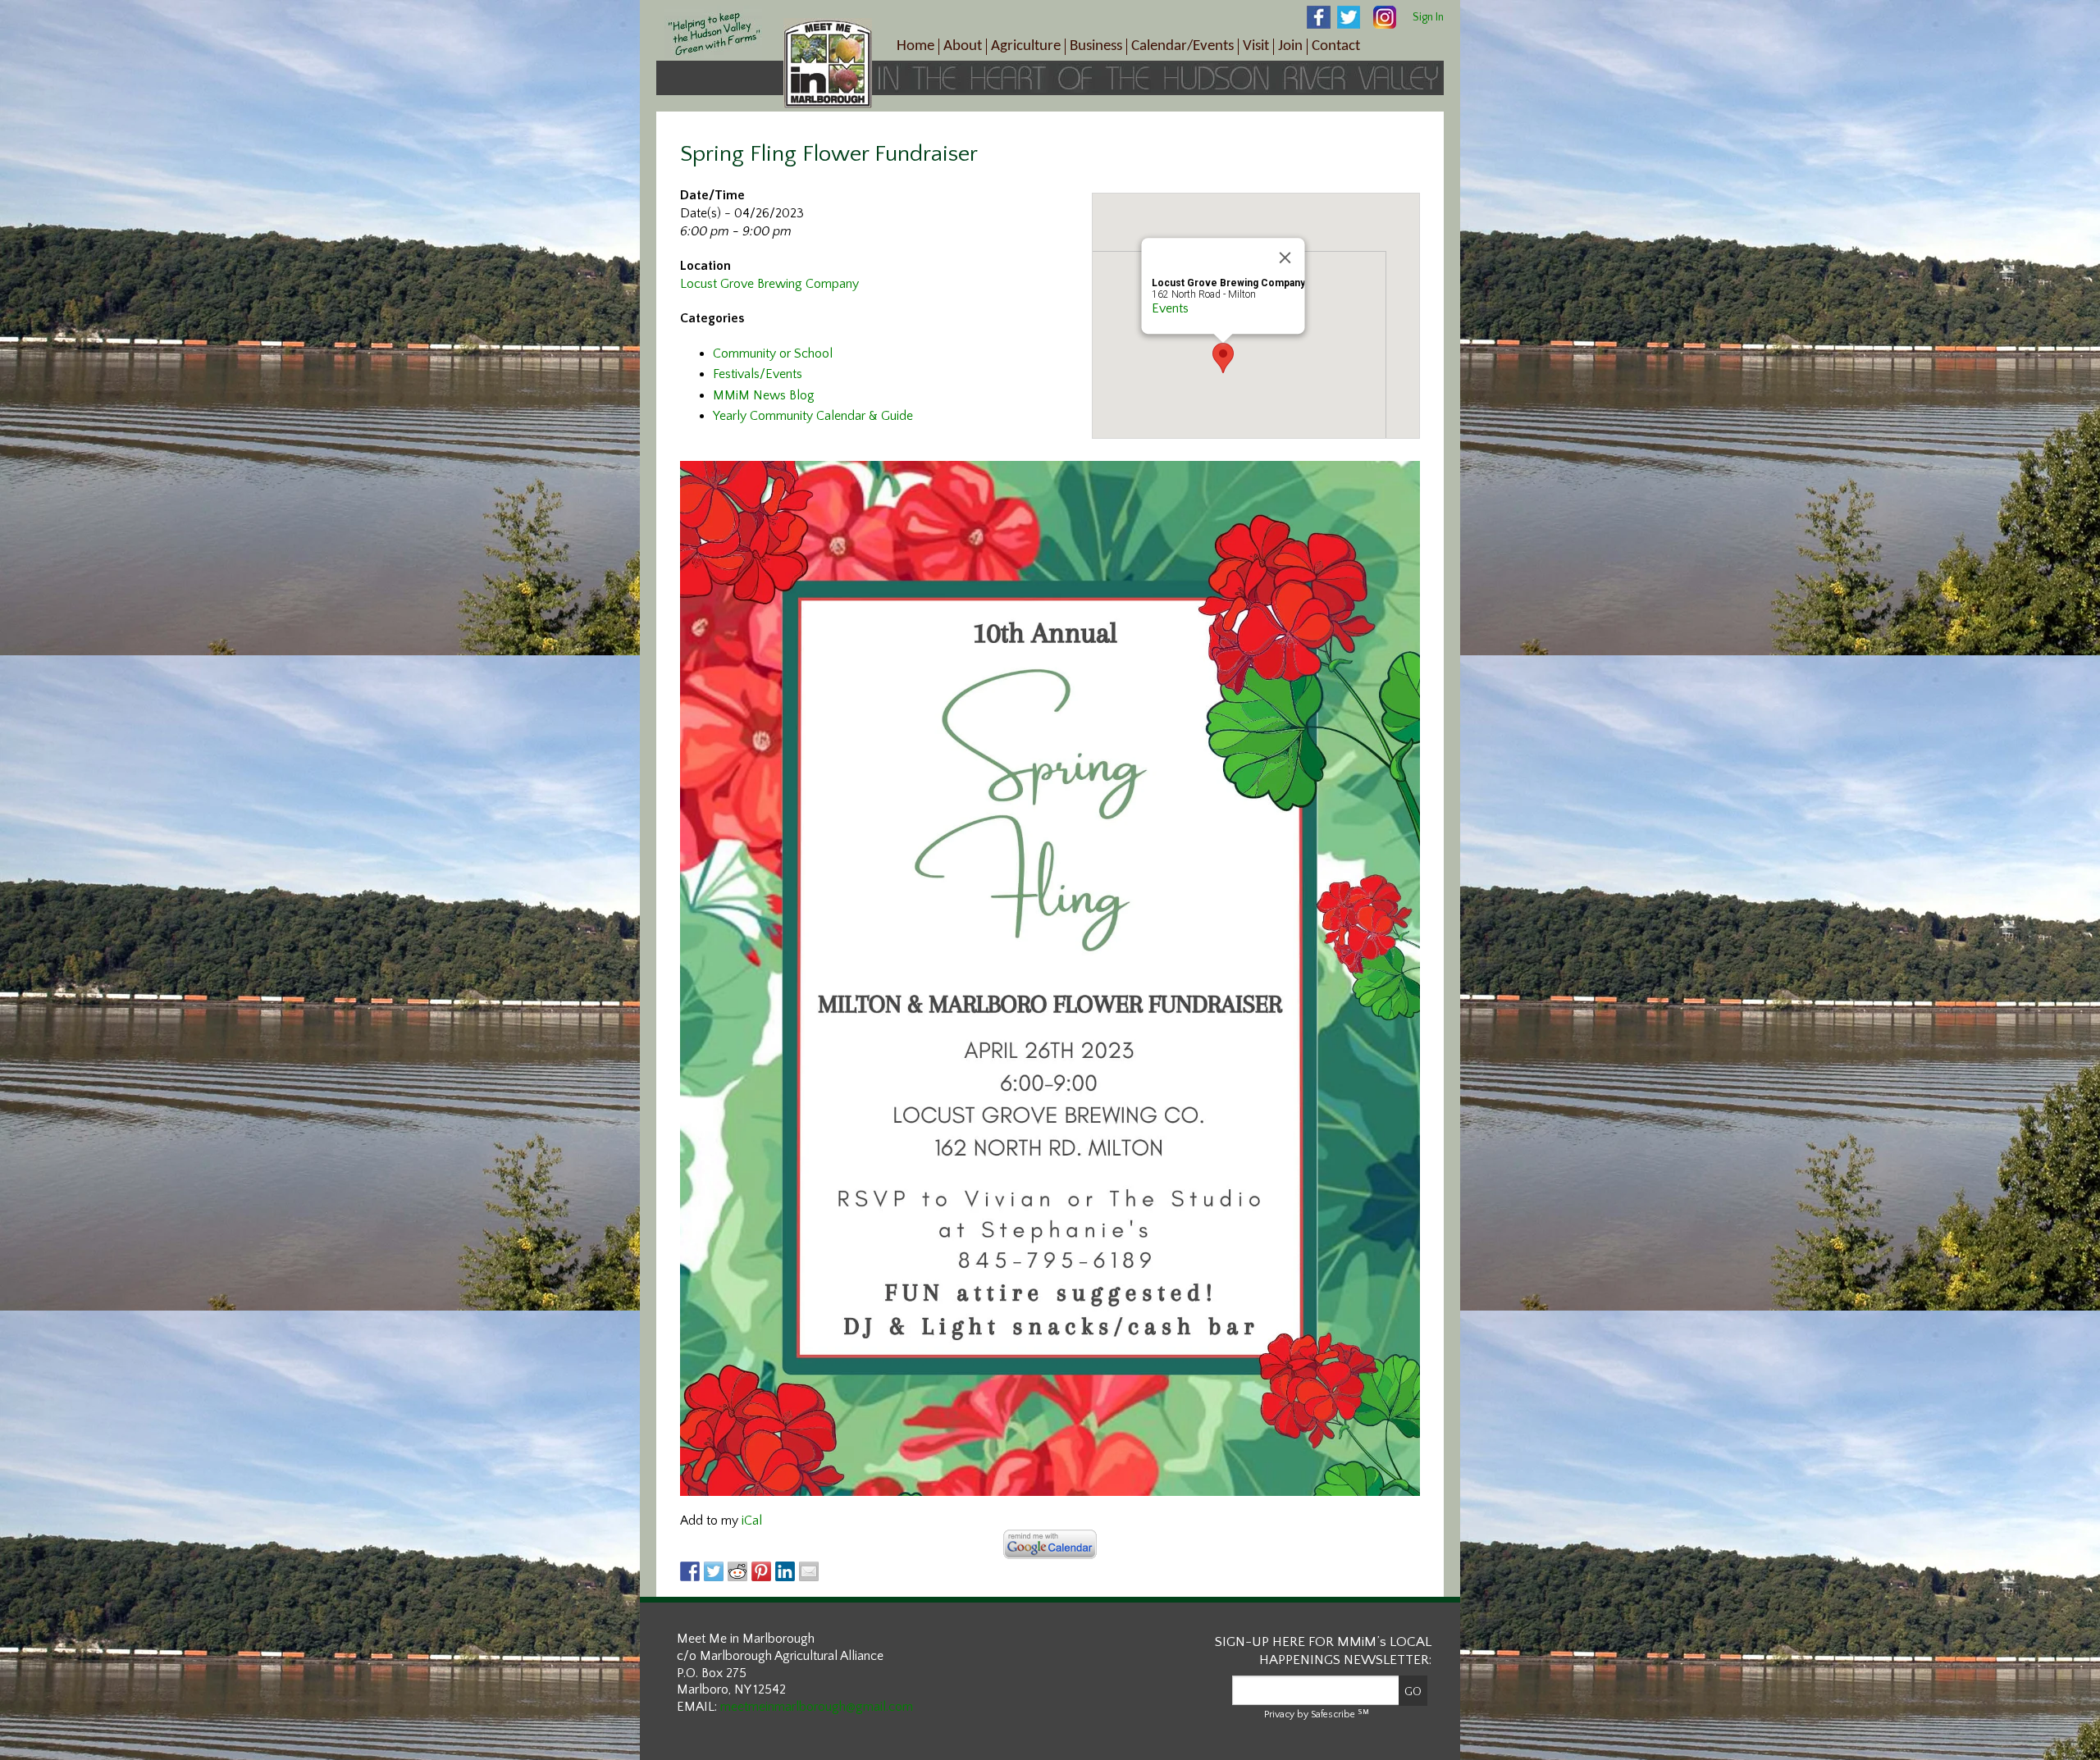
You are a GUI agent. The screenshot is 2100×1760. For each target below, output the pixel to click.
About (963, 46)
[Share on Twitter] (714, 1571)
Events (1170, 308)
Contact (1336, 46)
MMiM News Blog (764, 395)
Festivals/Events (758, 374)
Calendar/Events (1182, 46)
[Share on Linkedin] (785, 1571)
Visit (1256, 46)
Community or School (773, 353)
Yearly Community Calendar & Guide (813, 416)
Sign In (1428, 17)
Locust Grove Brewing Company (769, 284)
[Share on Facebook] (690, 1571)
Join (1290, 46)
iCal (752, 1521)
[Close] (1285, 258)
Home (915, 46)
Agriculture (1026, 46)
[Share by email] (809, 1571)
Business (1096, 46)
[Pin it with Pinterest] (761, 1571)
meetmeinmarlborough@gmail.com (817, 1707)
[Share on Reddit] (737, 1571)
